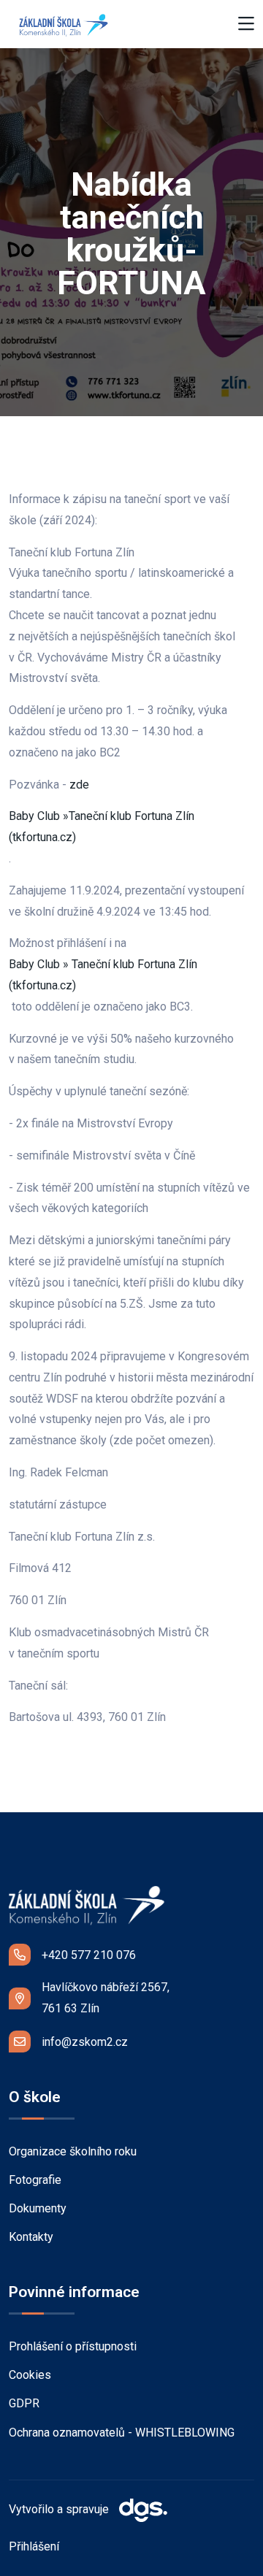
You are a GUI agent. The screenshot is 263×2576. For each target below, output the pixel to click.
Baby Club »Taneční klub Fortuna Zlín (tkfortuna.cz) (102, 827)
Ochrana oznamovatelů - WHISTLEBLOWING (122, 2433)
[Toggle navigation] (246, 24)
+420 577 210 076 (89, 1955)
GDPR (24, 2403)
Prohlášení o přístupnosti (73, 2346)
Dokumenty (38, 2208)
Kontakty (31, 2237)
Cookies (30, 2375)
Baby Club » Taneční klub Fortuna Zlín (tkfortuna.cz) (103, 975)
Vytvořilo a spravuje (60, 2510)
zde (81, 785)
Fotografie (35, 2180)
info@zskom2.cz (85, 2042)
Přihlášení (34, 2546)
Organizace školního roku (73, 2151)
